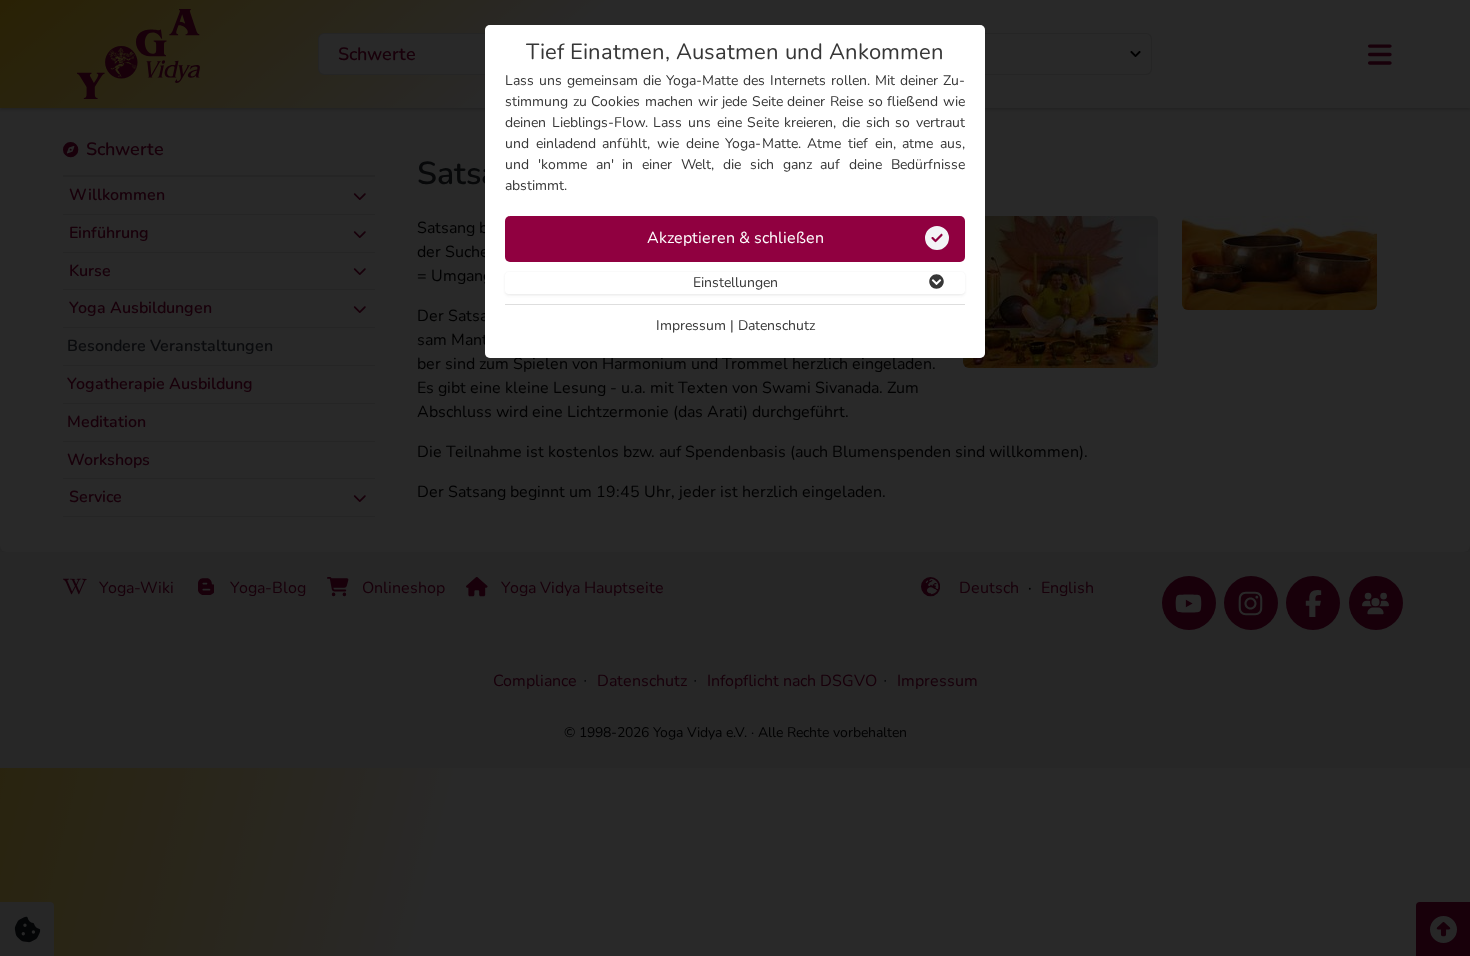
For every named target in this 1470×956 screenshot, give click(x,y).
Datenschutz (776, 325)
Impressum (691, 325)
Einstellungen (735, 282)
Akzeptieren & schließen (735, 238)
